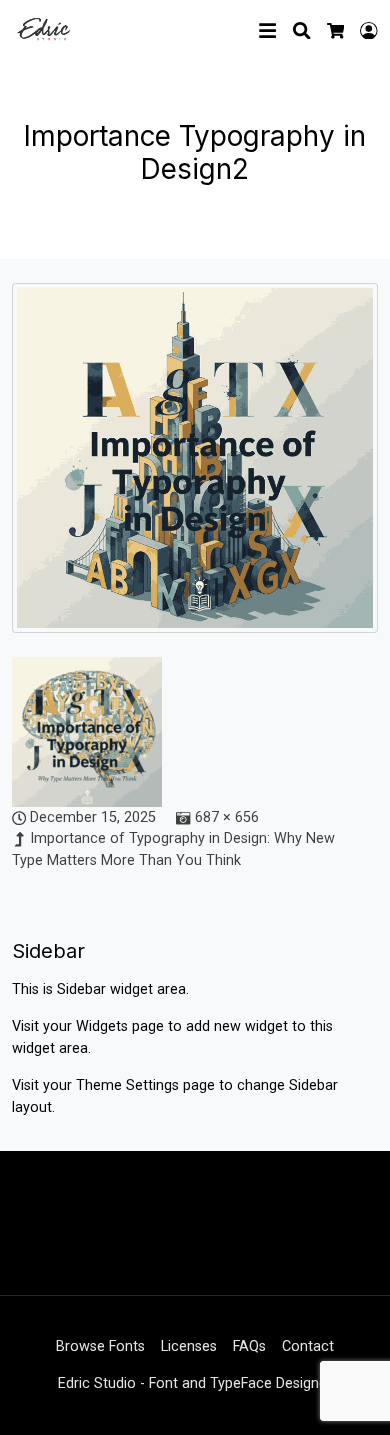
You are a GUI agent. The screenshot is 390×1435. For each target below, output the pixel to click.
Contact (308, 1346)
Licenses (189, 1346)
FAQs (249, 1346)
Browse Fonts (100, 1346)
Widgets (104, 1026)
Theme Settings (129, 1085)
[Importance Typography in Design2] (195, 468)
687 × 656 (227, 817)
